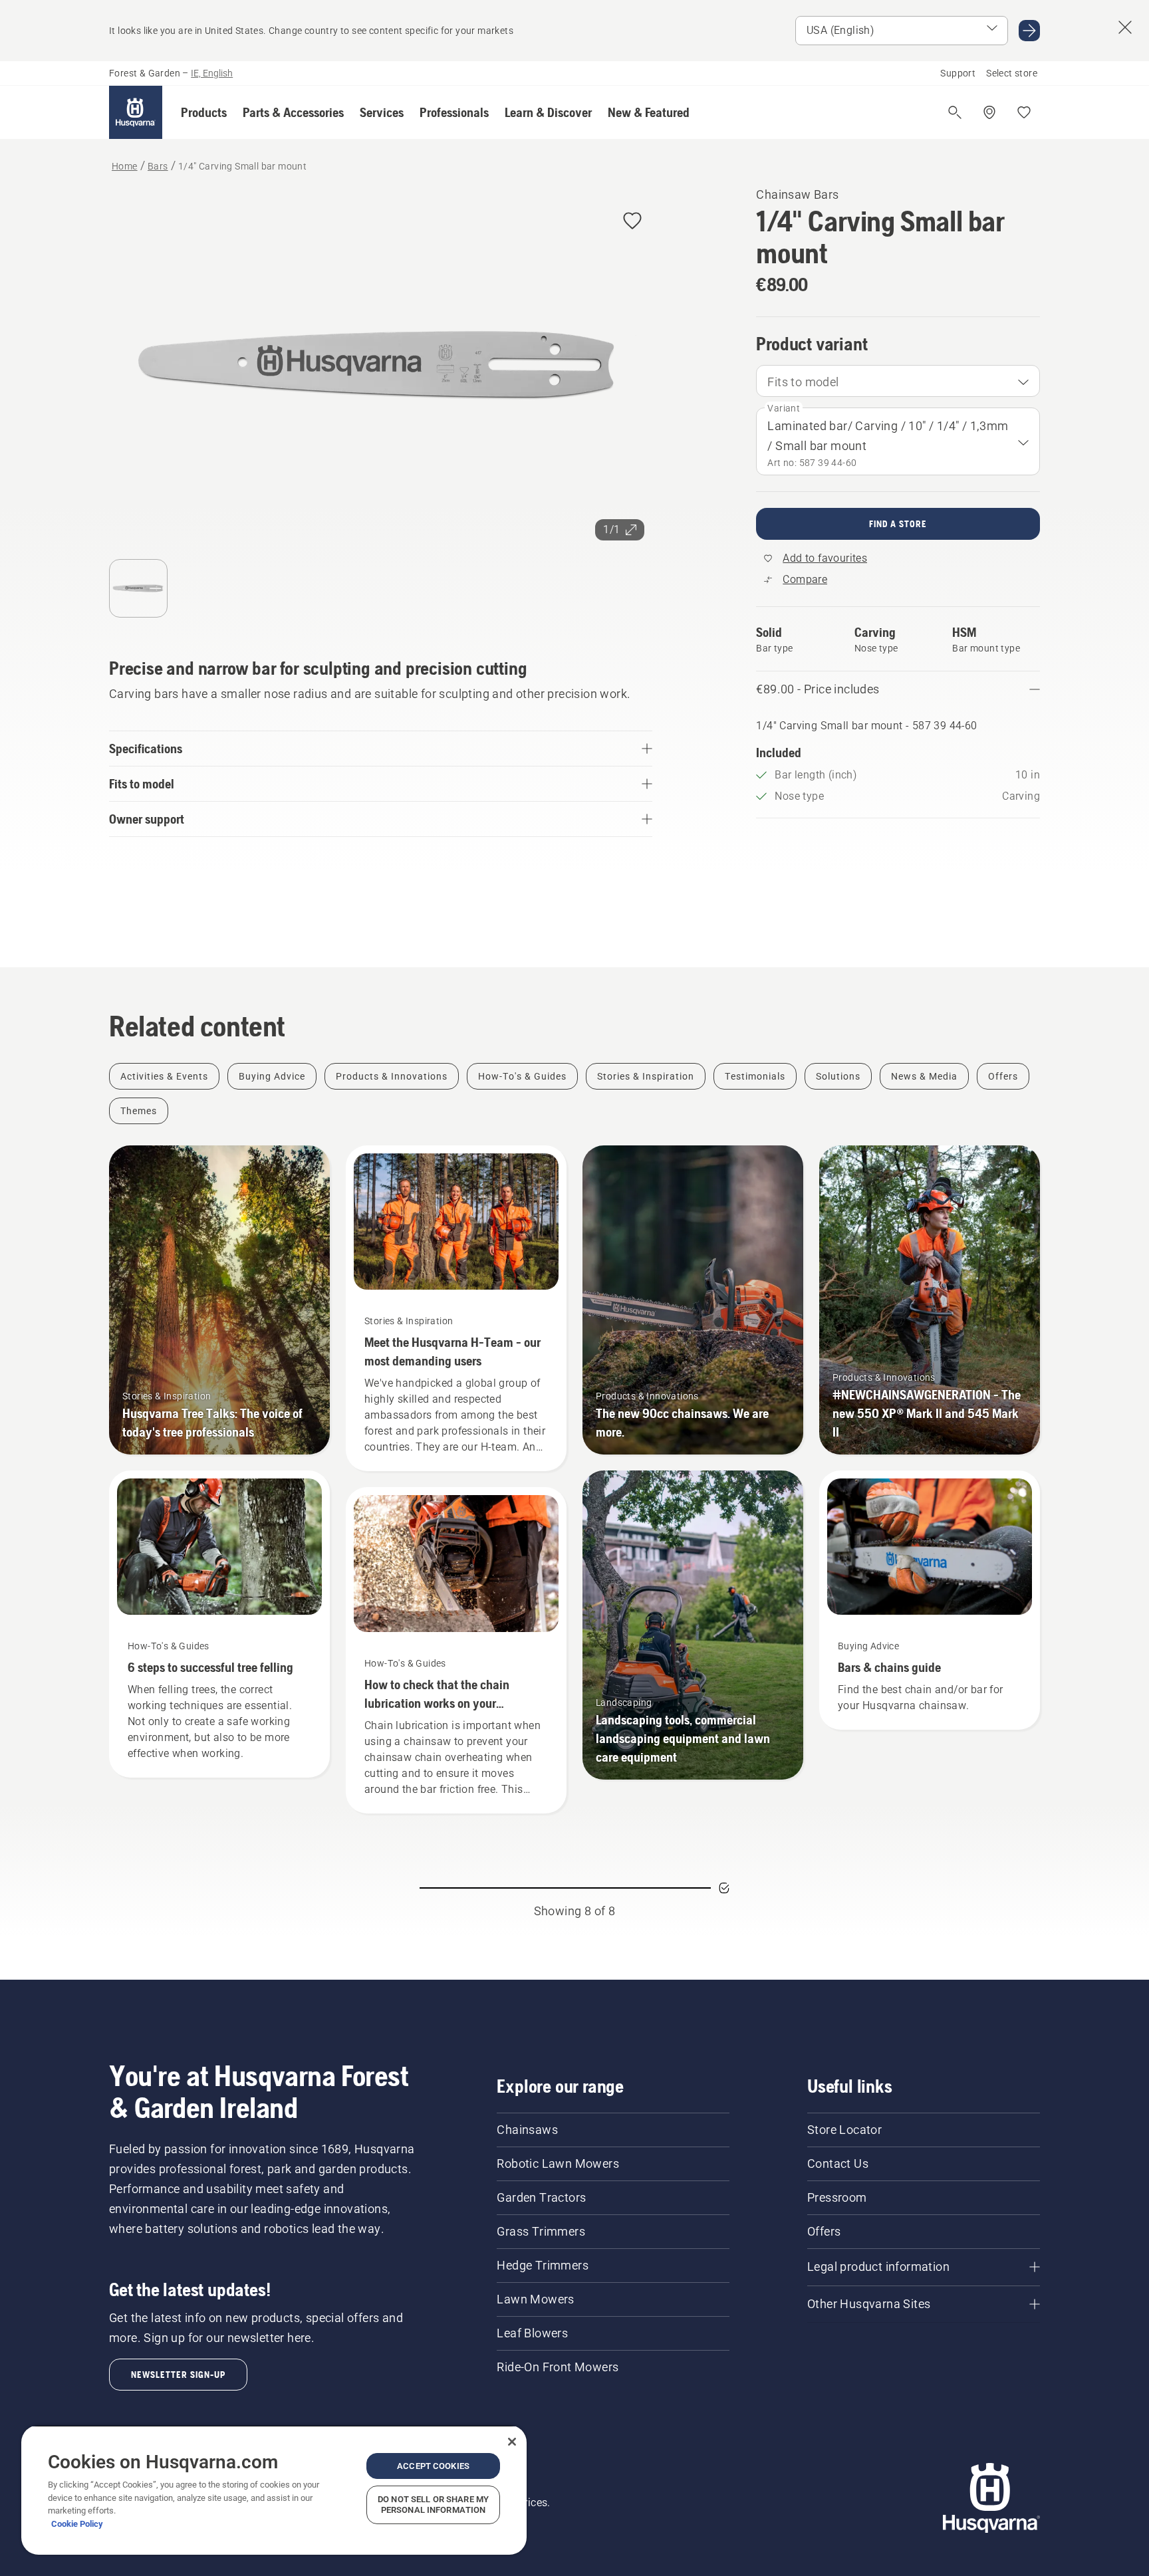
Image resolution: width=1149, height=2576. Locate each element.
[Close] (512, 2442)
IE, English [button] (212, 73)
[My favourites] (1024, 112)
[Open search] (955, 112)
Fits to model (803, 382)
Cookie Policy (77, 2524)
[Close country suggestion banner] (1125, 27)
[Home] (136, 112)
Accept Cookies (433, 2466)
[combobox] (898, 381)
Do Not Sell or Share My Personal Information (433, 2505)
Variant (784, 408)
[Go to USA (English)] (1029, 31)
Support (958, 73)
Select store (1012, 73)
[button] (204, 112)
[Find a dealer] (989, 112)
